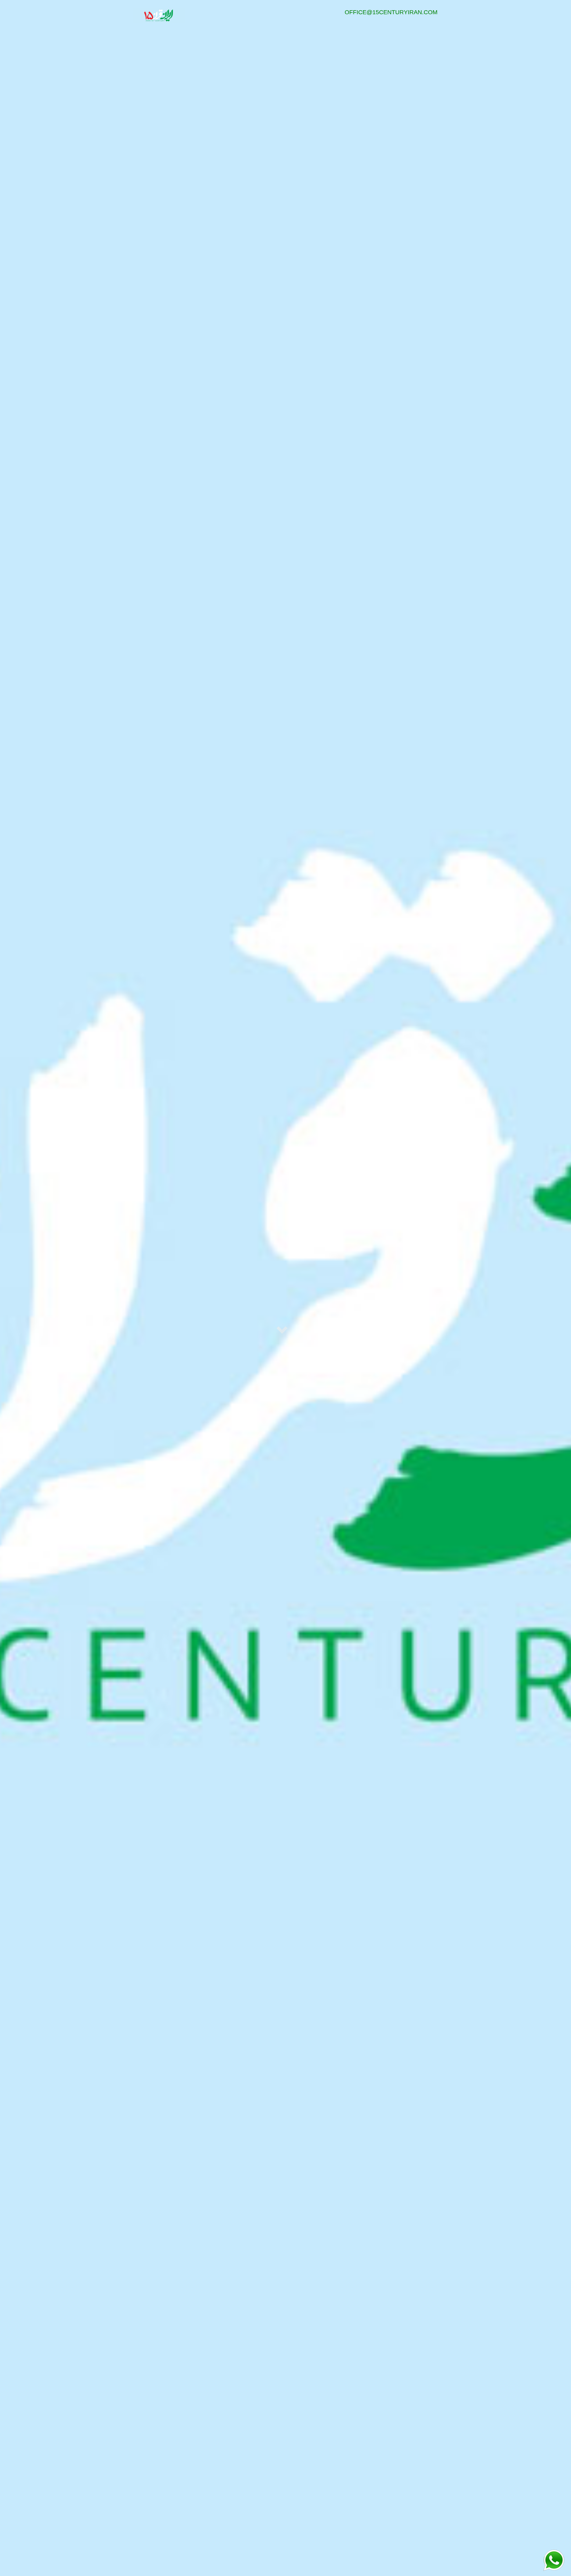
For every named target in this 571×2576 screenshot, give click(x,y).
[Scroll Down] (283, 1331)
